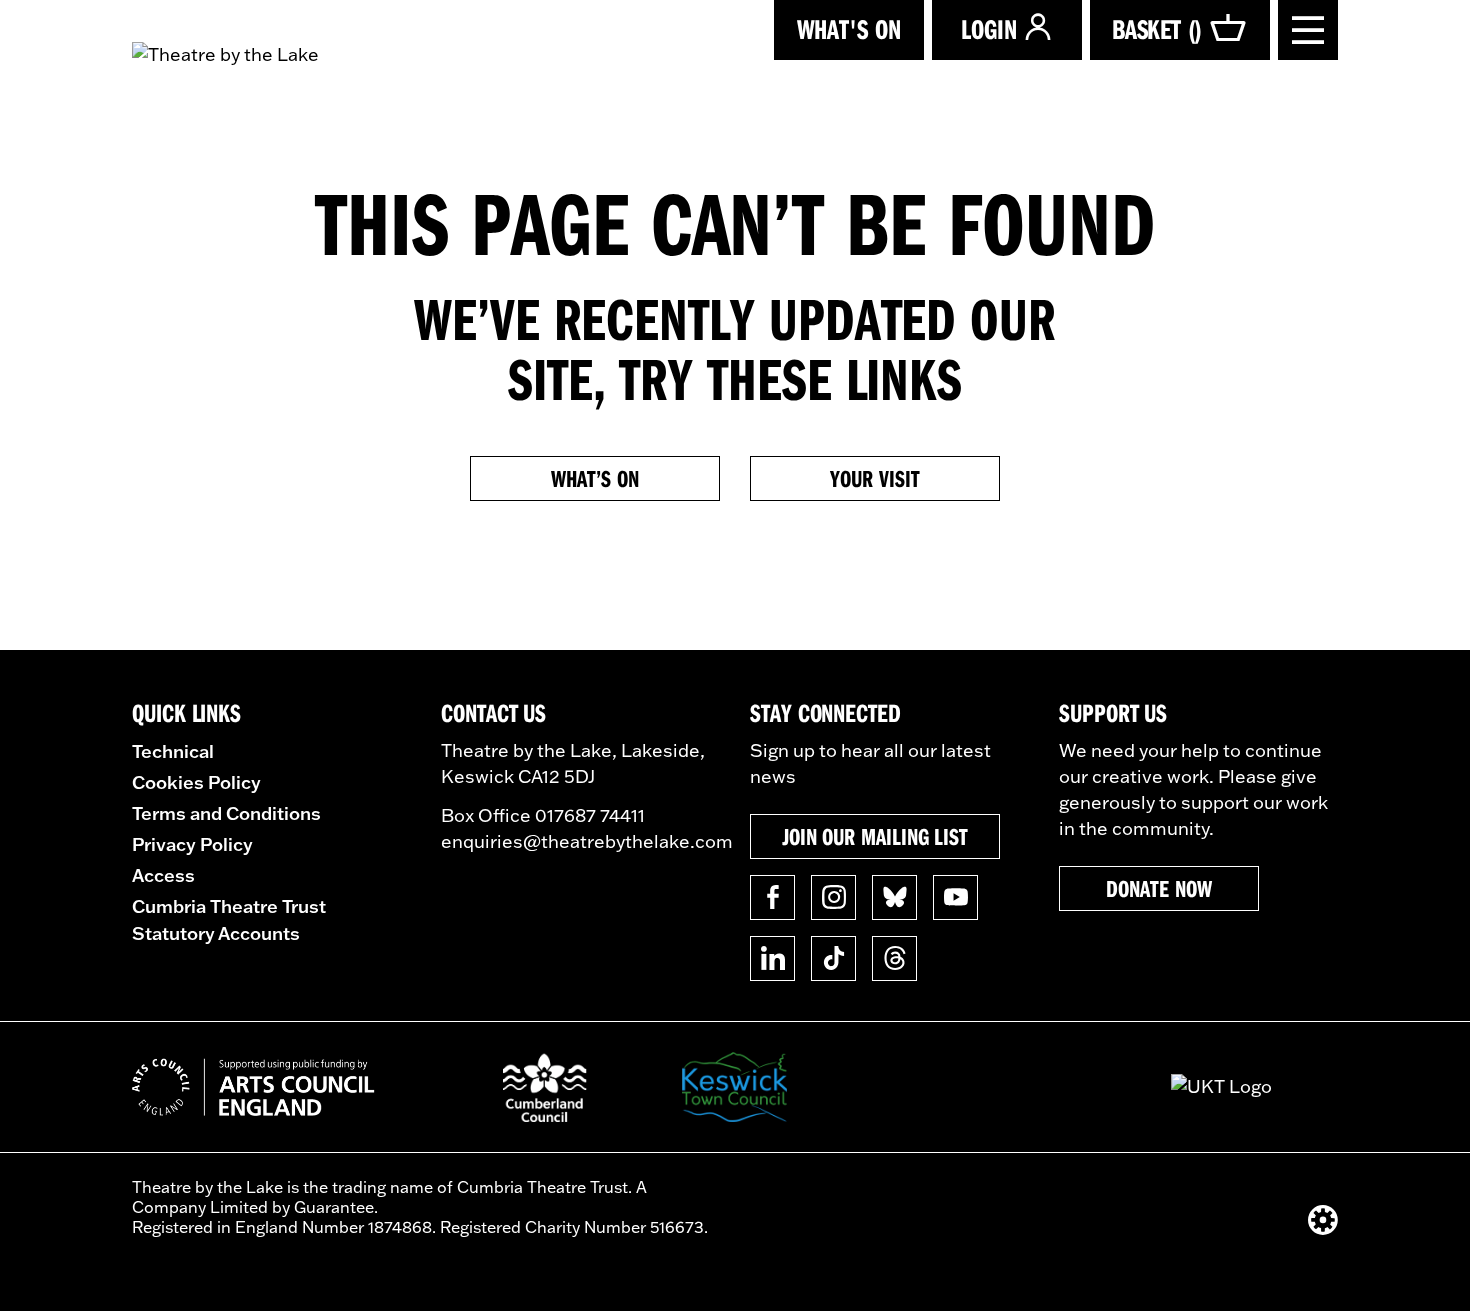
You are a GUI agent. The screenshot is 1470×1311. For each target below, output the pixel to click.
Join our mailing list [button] (875, 836)
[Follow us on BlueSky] (894, 897)
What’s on (594, 478)
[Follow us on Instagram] (833, 897)
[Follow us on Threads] (894, 958)
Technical (173, 751)
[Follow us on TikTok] (833, 958)
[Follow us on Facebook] (772, 897)
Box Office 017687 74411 (543, 815)
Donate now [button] (1158, 888)
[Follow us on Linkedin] (772, 958)
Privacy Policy (192, 844)
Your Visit (874, 478)
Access (163, 875)
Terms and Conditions (226, 813)
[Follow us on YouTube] (955, 897)
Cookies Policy (196, 782)
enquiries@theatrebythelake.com (587, 841)
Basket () (1157, 28)
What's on (849, 28)
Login (989, 28)
